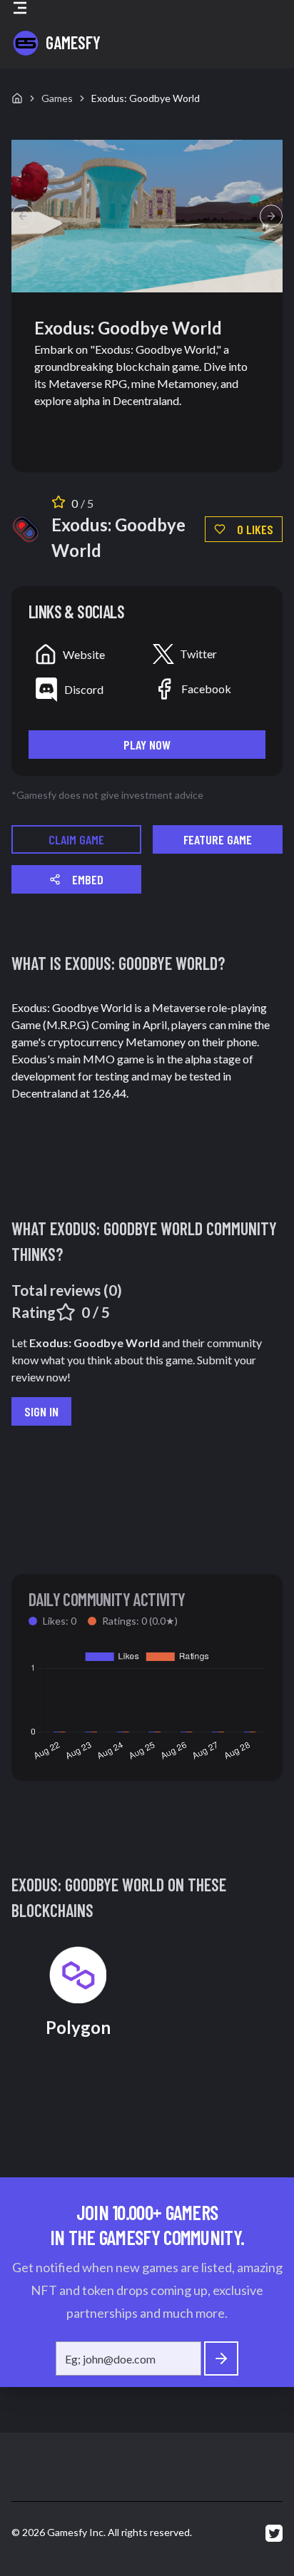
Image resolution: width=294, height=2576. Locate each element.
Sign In (41, 1411)
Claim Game (76, 839)
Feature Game (218, 839)
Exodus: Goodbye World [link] (146, 98)
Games (57, 98)
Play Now (147, 745)
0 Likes (255, 529)
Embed (88, 879)
